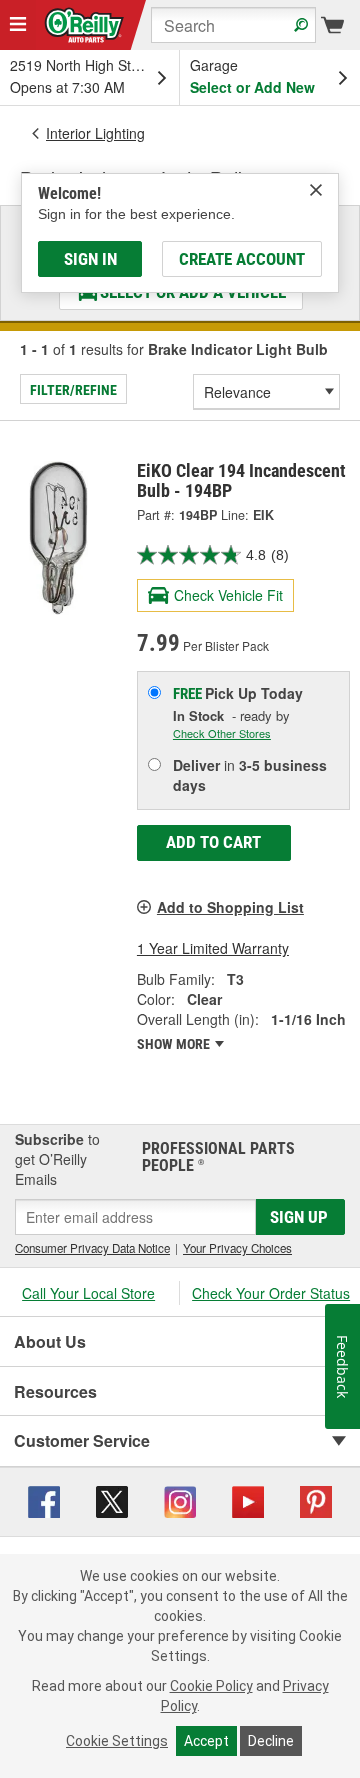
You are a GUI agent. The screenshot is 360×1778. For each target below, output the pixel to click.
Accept (206, 1741)
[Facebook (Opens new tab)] (44, 1499)
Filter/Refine (73, 390)
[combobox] (233, 25)
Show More (175, 1044)
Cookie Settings (117, 1741)
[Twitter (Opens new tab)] (112, 1499)
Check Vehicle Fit (228, 595)
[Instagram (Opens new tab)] (180, 1499)
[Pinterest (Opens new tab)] (316, 1499)
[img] (316, 190)
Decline (271, 1741)
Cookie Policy (211, 1686)
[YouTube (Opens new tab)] (248, 1499)
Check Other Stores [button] (222, 733)
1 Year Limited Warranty (213, 948)
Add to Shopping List (230, 907)
